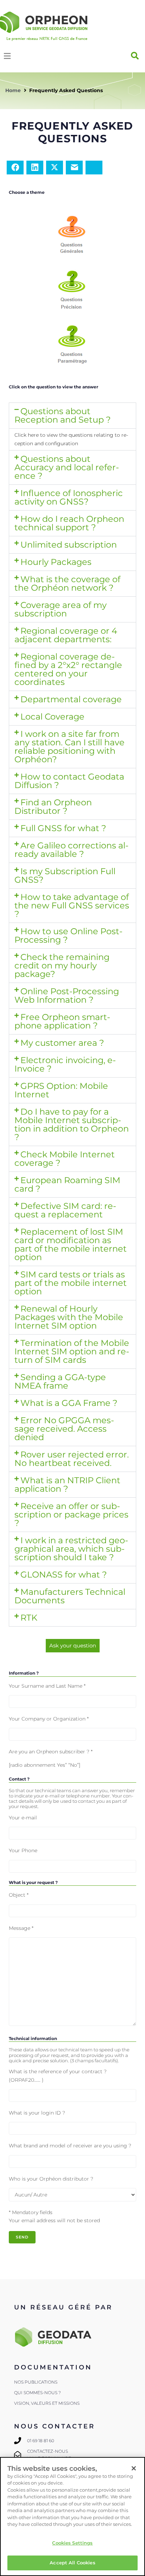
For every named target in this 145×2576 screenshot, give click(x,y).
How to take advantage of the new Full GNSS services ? (72, 905)
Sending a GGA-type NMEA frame (60, 1381)
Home (13, 90)
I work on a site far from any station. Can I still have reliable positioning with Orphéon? (70, 747)
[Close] (134, 2468)
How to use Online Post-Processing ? (68, 935)
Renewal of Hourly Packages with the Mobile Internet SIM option (69, 1317)
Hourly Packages (56, 562)
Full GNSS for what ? (63, 828)
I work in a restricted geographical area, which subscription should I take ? (71, 1549)
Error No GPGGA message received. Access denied (64, 1429)
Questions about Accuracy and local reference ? (67, 467)
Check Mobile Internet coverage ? (65, 1159)
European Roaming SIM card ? (67, 1184)
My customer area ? (62, 1043)
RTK (29, 1618)
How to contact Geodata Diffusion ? (69, 781)
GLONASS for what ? (64, 1575)
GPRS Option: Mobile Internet (61, 1090)
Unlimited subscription (69, 545)
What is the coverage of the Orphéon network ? (67, 583)
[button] (72, 416)
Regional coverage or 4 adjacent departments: (66, 635)
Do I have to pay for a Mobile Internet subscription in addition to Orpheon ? (72, 1124)
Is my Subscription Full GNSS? (65, 875)
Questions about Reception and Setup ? (63, 415)
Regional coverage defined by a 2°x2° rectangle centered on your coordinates (68, 669)
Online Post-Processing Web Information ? (67, 995)
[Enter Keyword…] (135, 56)
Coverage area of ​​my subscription (61, 609)
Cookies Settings (72, 2543)
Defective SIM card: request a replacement (65, 1210)
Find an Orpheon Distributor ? (53, 807)
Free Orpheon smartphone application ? (62, 1021)
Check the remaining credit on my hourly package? (62, 965)
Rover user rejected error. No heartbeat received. (72, 1459)
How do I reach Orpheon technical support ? (69, 523)
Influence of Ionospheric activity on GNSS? (69, 497)
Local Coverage (52, 717)
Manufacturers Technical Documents (70, 1596)
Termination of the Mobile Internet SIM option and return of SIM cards (72, 1351)
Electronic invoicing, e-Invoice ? (65, 1064)
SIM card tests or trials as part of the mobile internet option (71, 1283)
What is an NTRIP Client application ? (67, 1484)
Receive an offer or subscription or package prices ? (71, 1514)
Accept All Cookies (72, 2563)
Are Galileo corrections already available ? (71, 850)
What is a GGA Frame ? (69, 1403)
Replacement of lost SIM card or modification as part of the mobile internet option (71, 1244)
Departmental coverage (71, 699)
